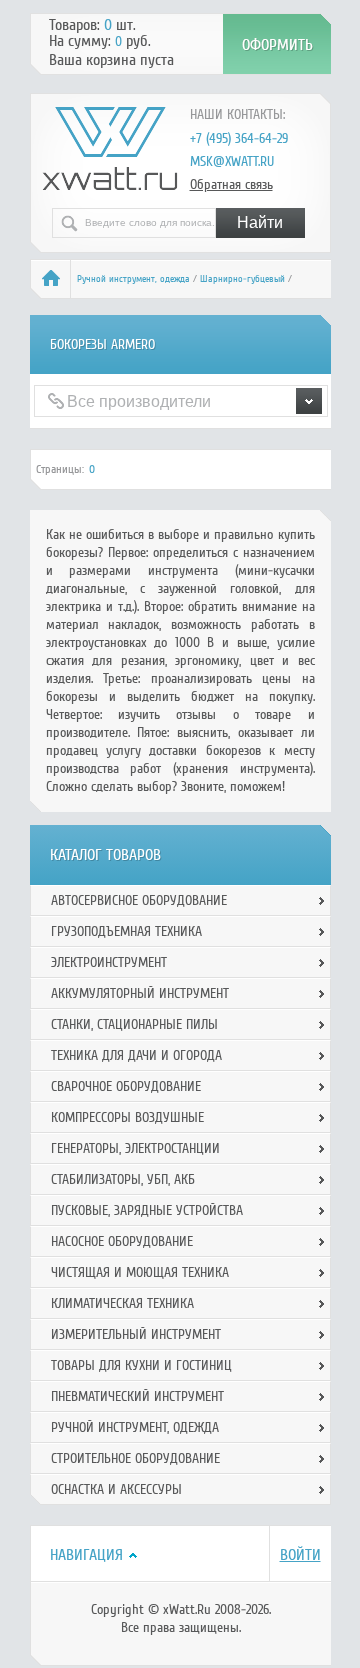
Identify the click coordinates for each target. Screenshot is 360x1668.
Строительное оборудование (135, 1458)
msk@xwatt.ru (232, 161)
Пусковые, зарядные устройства (147, 1210)
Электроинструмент (109, 962)
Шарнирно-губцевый (242, 279)
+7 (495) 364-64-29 (239, 138)
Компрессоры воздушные (127, 1117)
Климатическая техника (122, 1303)
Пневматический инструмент (137, 1396)
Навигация (86, 1555)
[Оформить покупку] (277, 44)
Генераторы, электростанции (135, 1148)
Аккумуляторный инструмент (140, 993)
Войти (300, 1555)
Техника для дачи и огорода (136, 1055)
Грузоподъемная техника (126, 931)
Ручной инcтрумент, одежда (133, 279)
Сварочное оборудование (126, 1086)
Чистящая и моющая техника (140, 1272)
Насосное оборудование (122, 1241)
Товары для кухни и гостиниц (141, 1365)
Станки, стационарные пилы (134, 1024)
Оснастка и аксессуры (116, 1489)
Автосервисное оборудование (139, 900)
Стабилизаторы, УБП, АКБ (123, 1179)
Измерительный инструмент (136, 1334)
